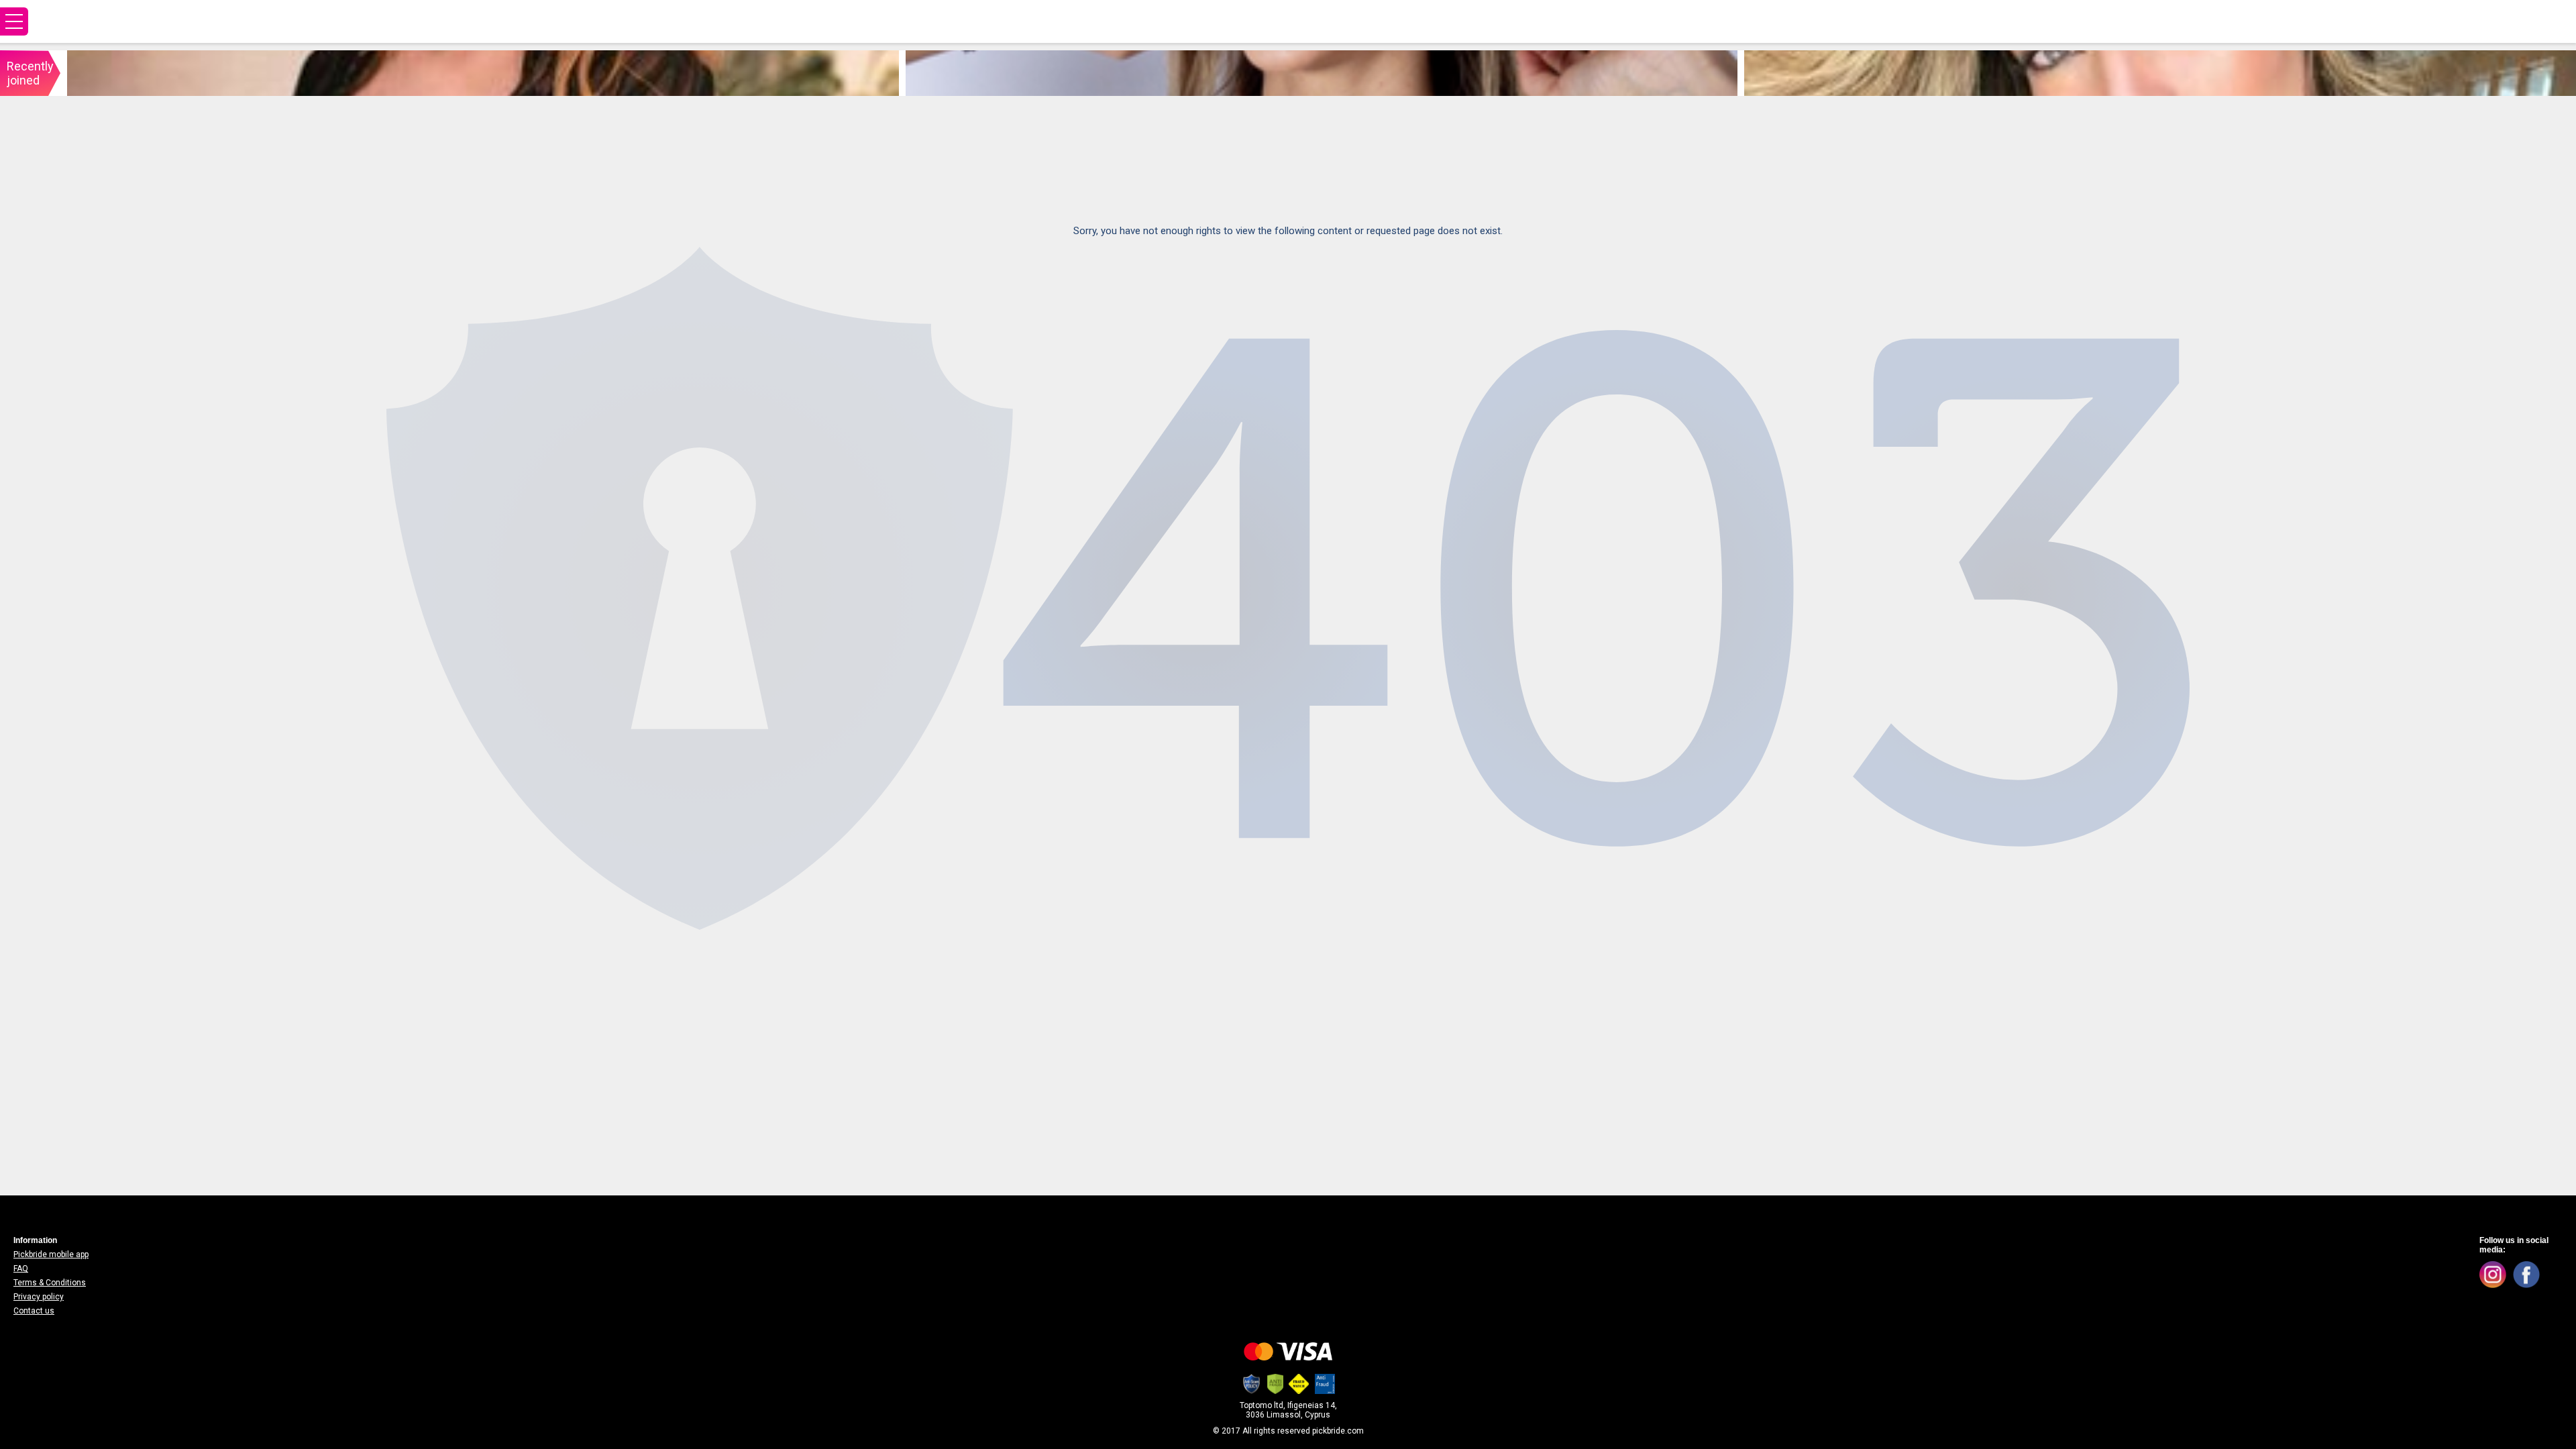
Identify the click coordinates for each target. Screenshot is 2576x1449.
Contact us (34, 1311)
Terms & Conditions (50, 1283)
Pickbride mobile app (51, 1254)
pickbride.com (1338, 1431)
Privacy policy (39, 1297)
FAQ (21, 1269)
